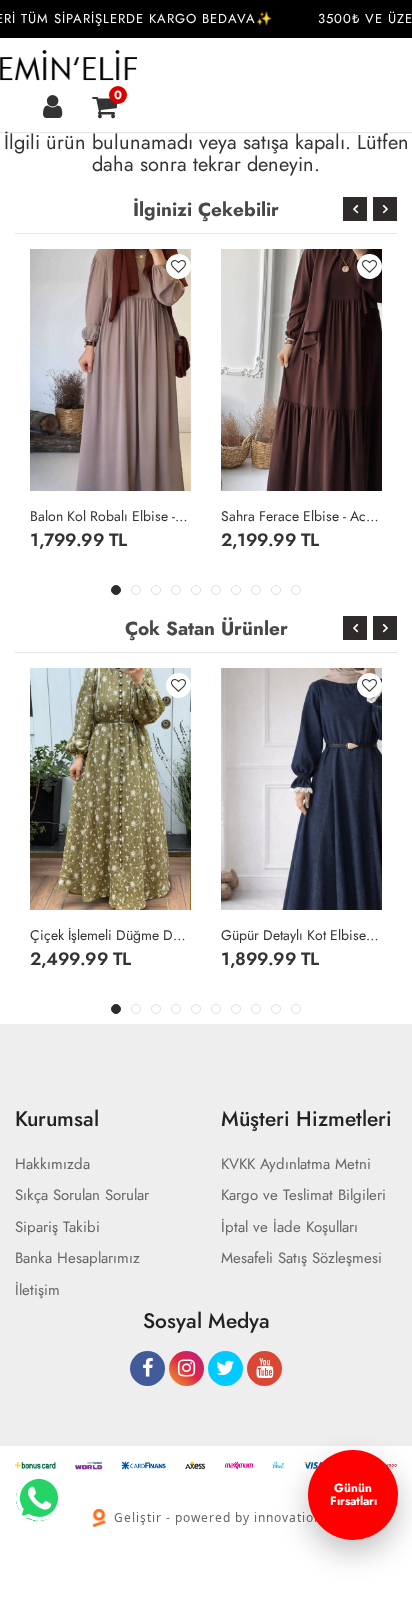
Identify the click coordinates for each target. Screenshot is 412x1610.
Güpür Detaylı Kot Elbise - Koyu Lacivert (301, 935)
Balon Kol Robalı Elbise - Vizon (110, 516)
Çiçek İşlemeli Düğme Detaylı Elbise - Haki (110, 935)
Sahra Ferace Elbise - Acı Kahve (301, 516)
